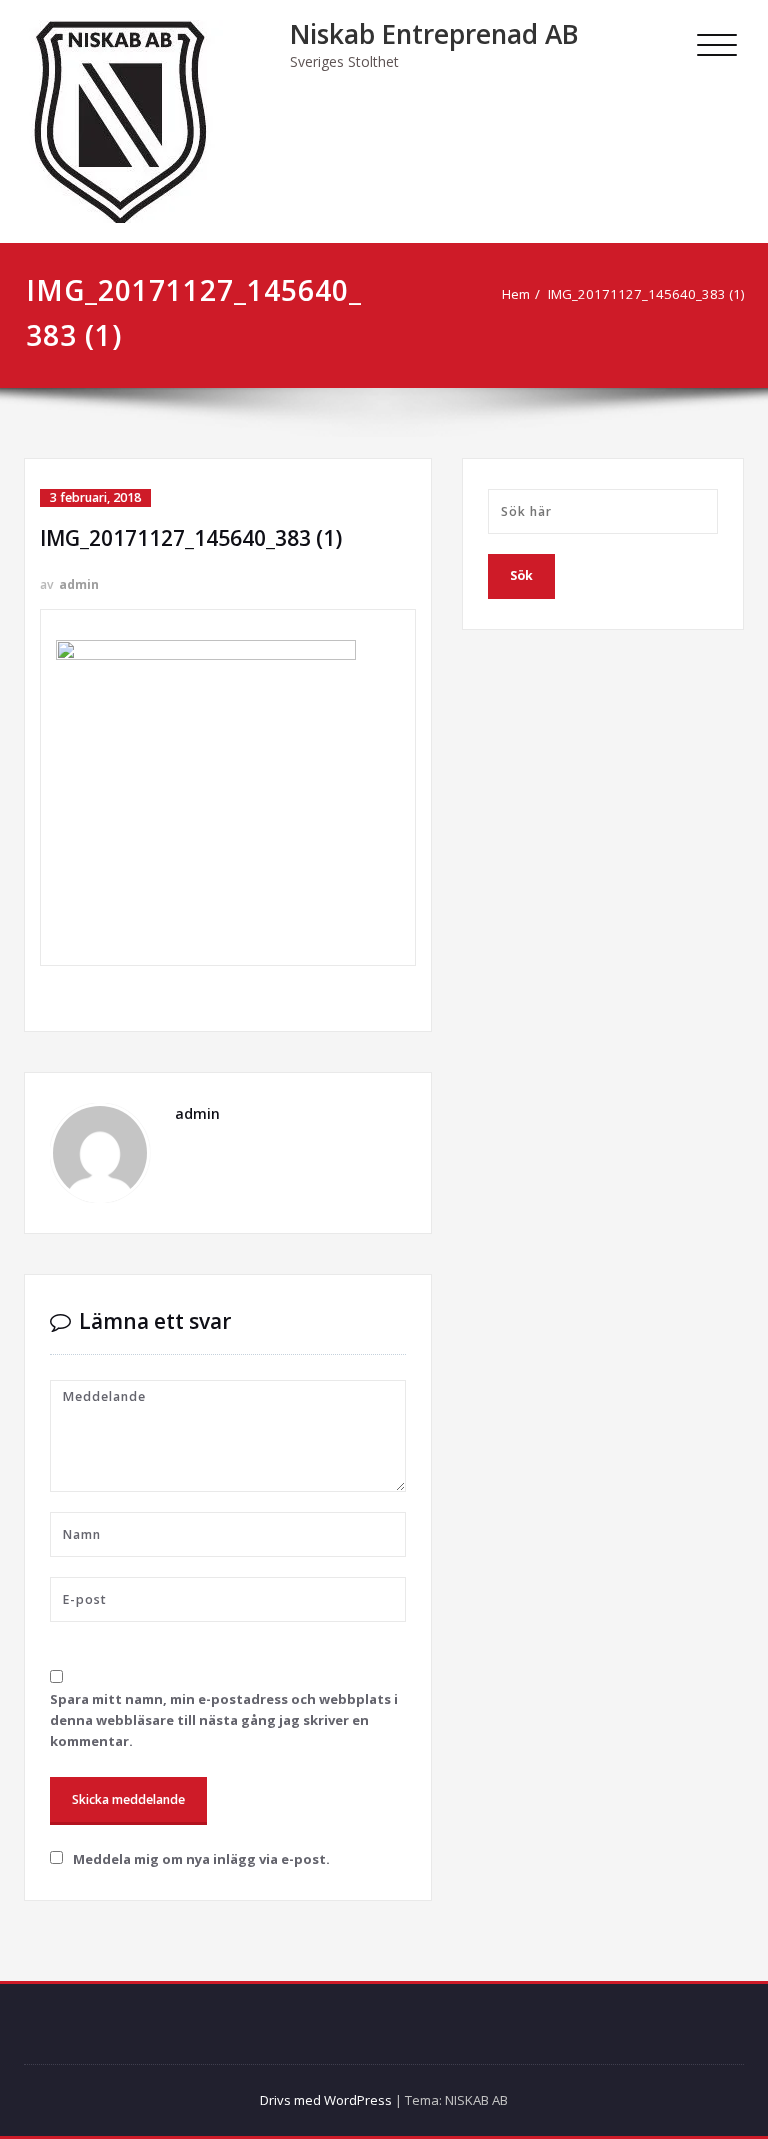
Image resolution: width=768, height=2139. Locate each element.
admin (79, 584)
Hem (516, 294)
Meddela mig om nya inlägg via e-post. (201, 1859)
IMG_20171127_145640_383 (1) (646, 294)
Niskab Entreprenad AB (434, 34)
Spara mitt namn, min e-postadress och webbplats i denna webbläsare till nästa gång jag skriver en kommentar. (224, 1720)
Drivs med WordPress (326, 2100)
